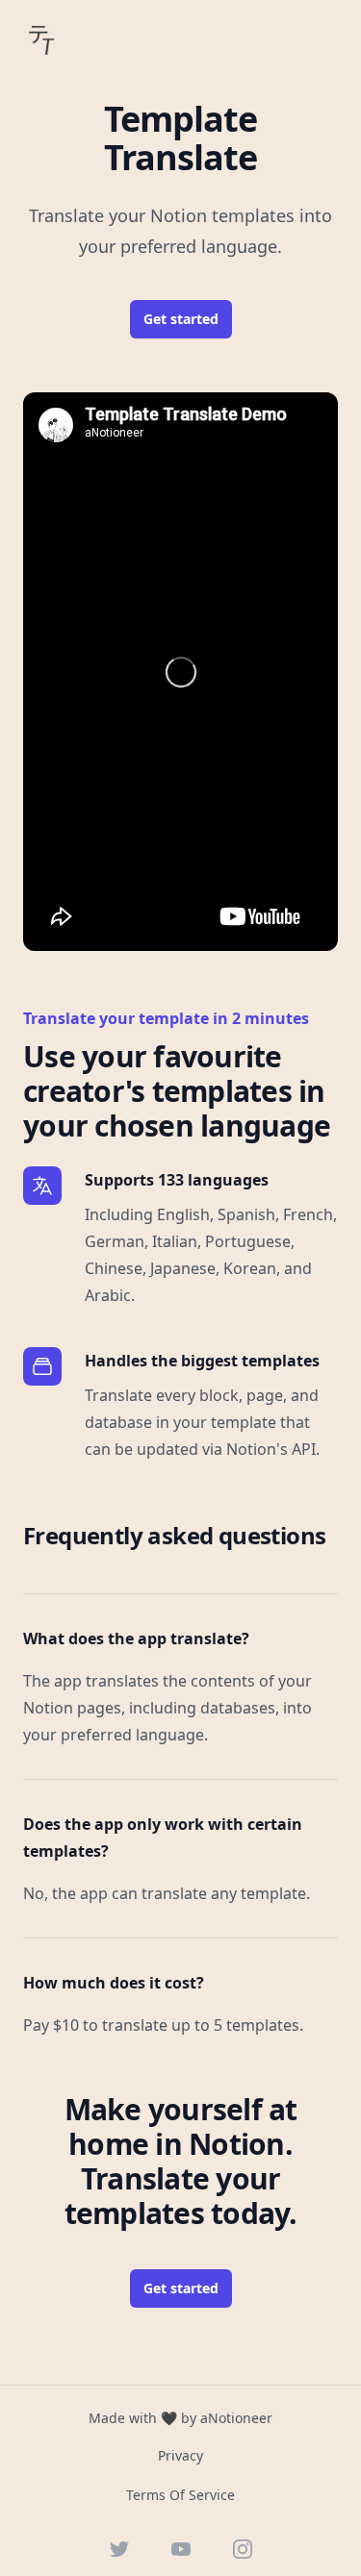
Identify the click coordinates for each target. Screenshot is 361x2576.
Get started (181, 319)
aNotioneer (236, 2418)
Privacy (180, 2455)
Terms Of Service (180, 2495)
